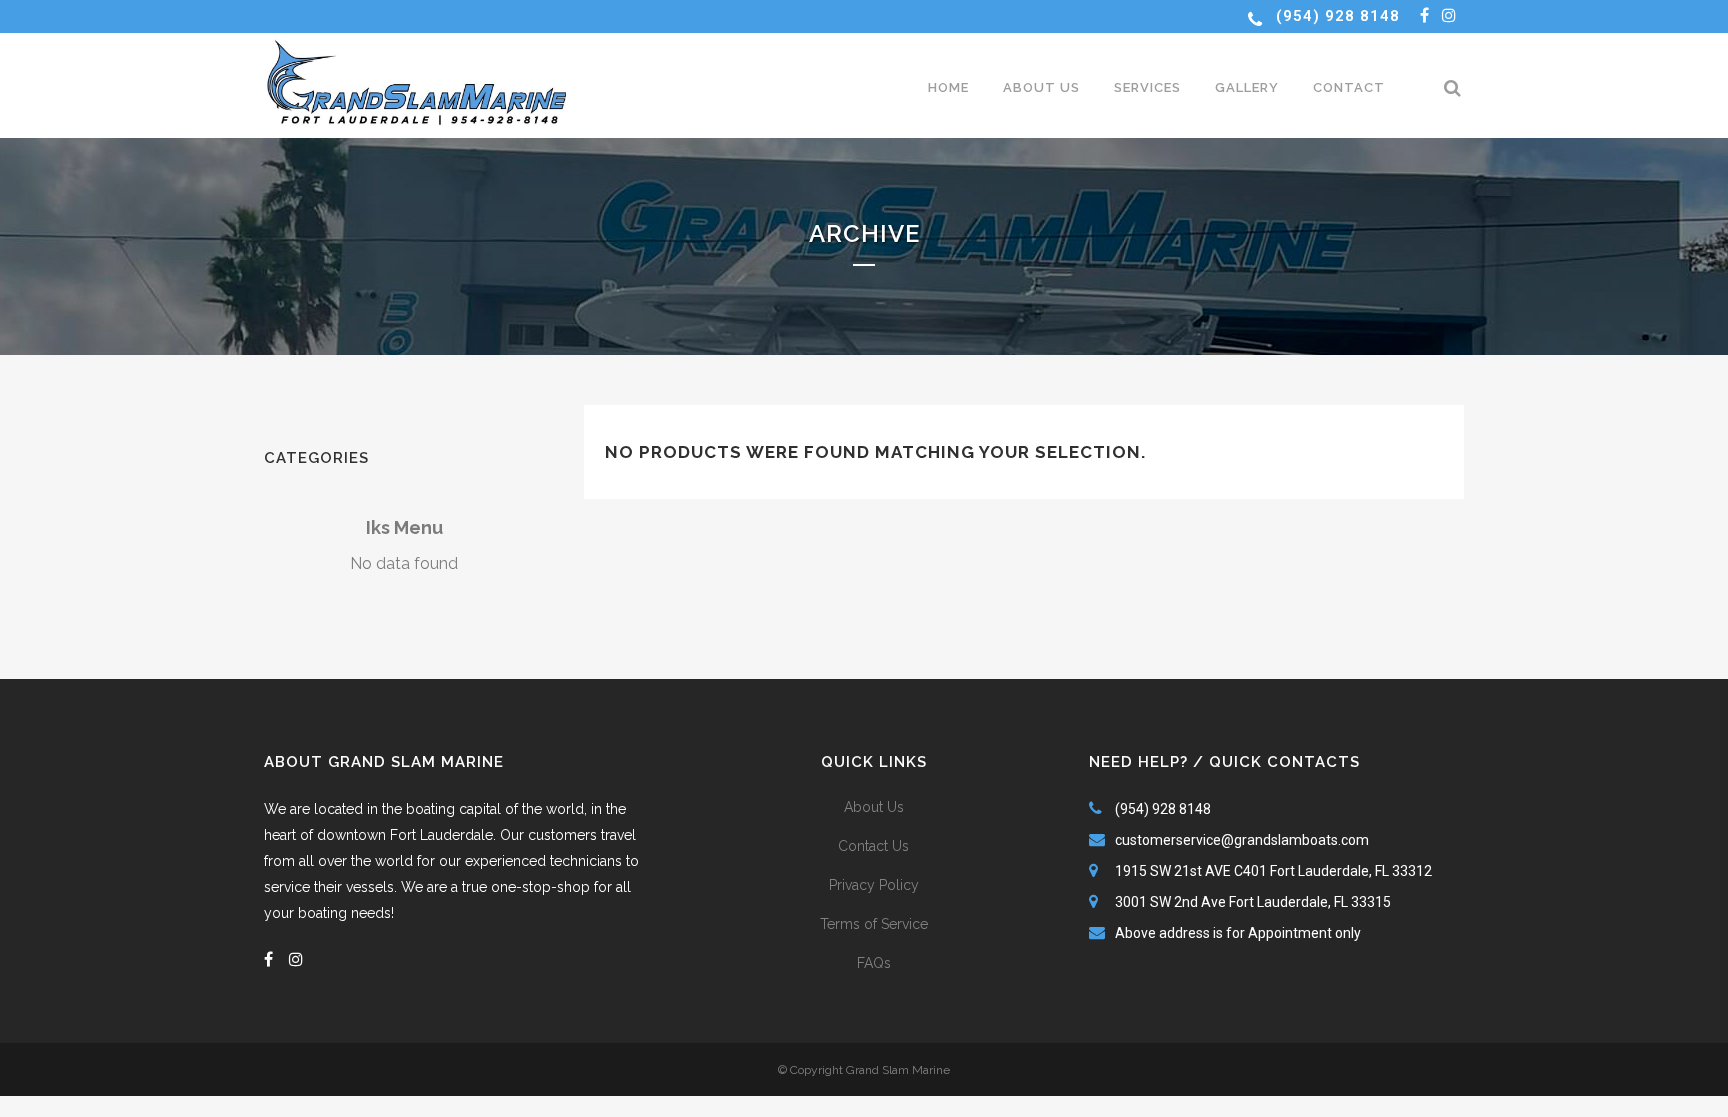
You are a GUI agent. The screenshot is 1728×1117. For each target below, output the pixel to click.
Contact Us (873, 846)
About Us (874, 807)
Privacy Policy (874, 885)
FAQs (874, 963)
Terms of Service (874, 924)
